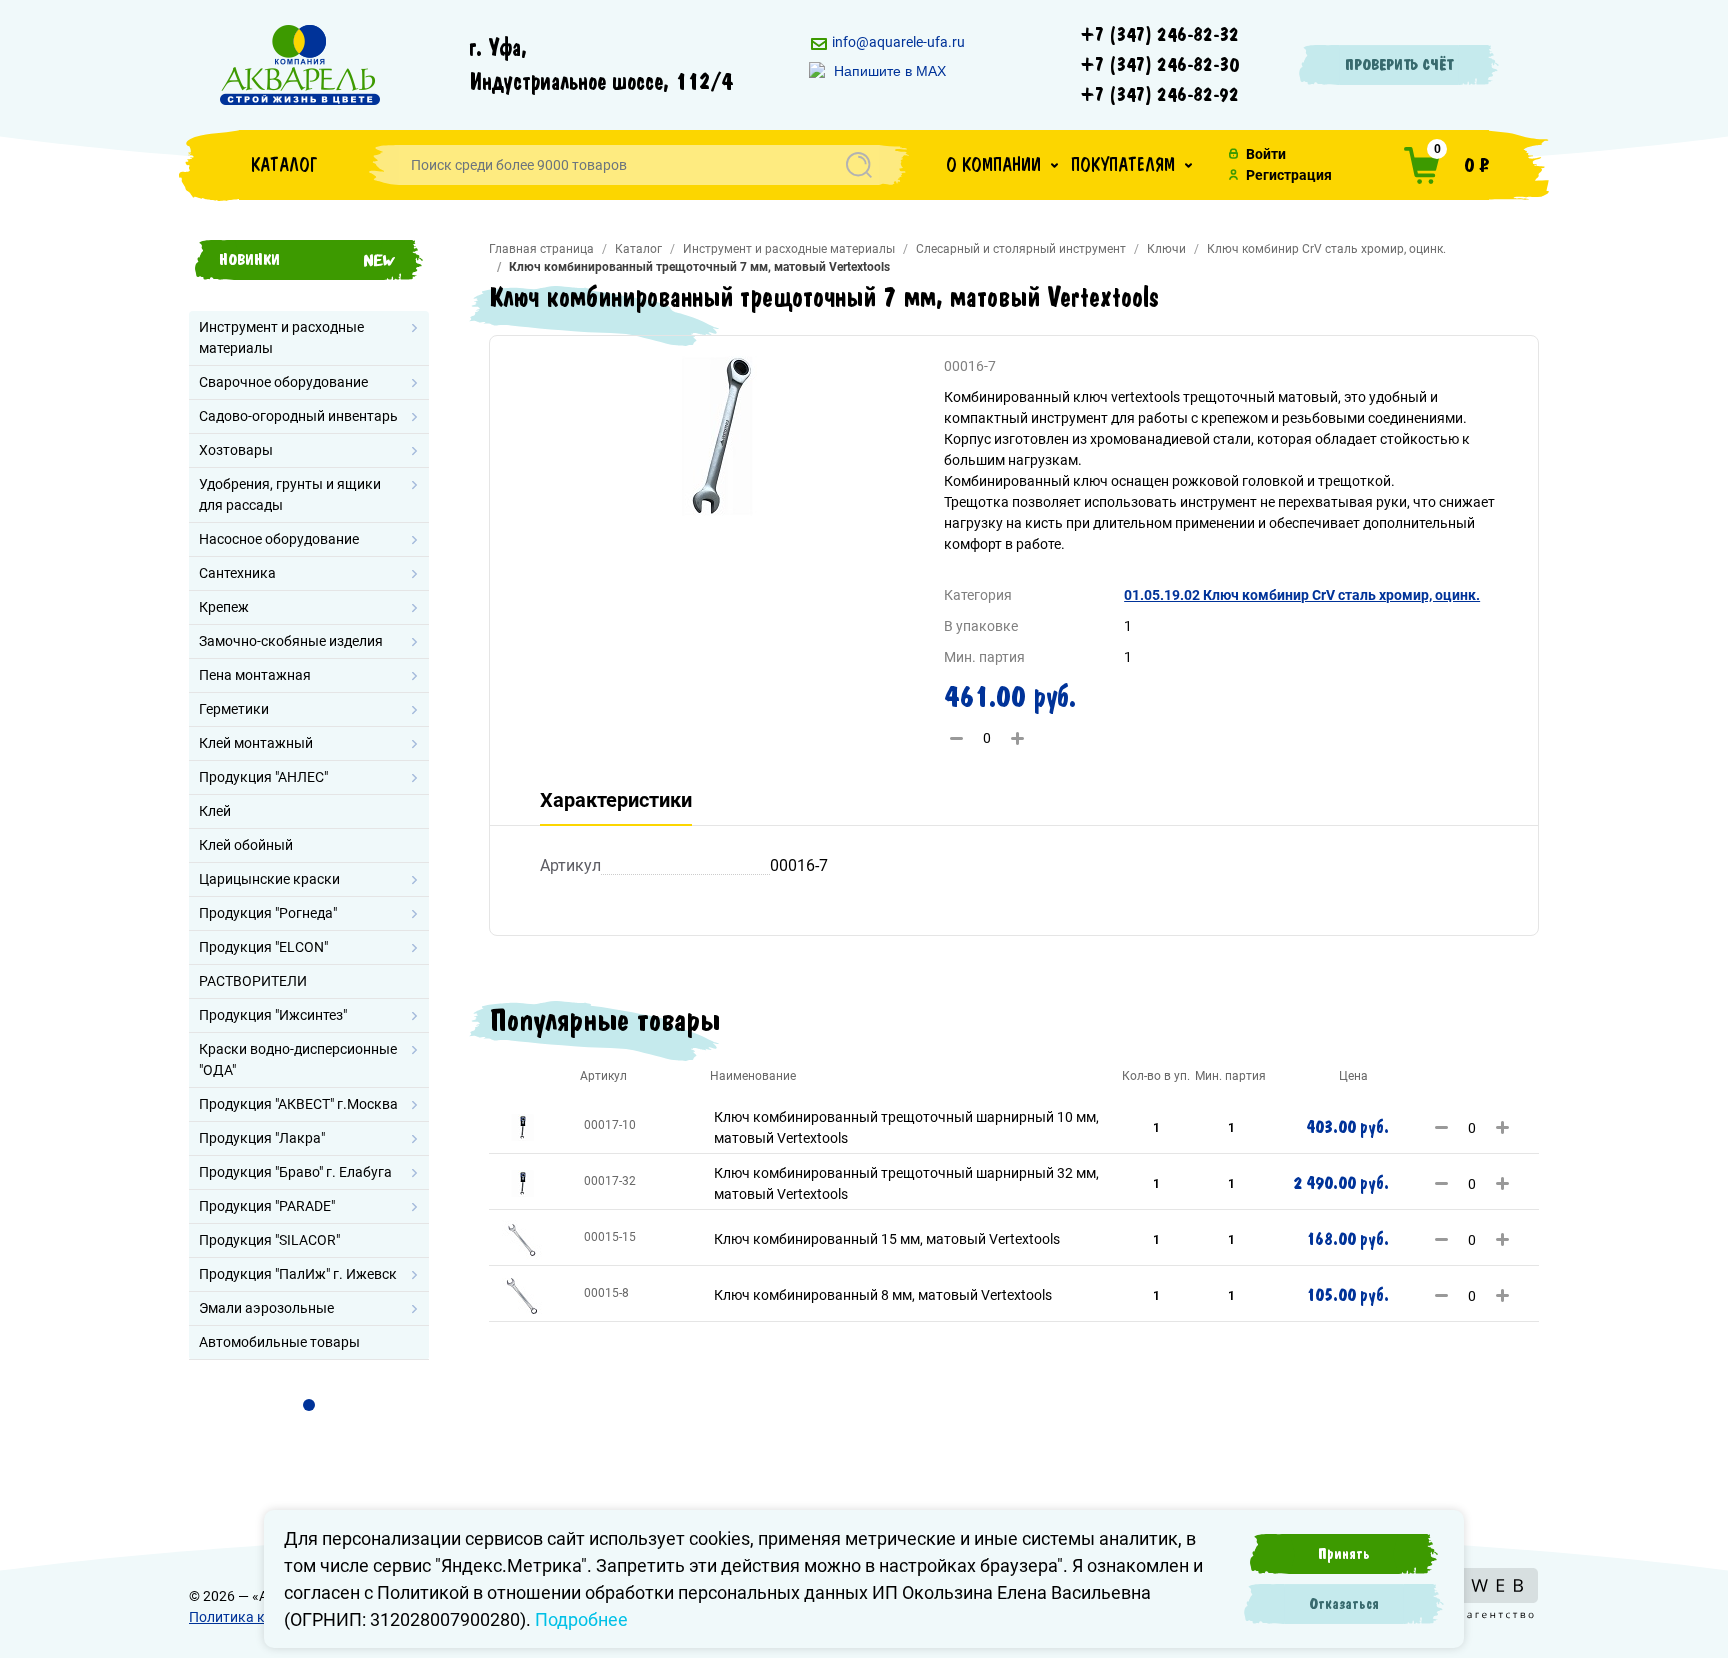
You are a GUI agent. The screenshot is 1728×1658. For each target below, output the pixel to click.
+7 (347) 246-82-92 (1160, 95)
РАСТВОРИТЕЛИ (253, 981)
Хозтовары (236, 450)
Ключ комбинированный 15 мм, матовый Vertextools (887, 1239)
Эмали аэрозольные (266, 1308)
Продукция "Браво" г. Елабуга (295, 1172)
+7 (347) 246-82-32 (1160, 35)
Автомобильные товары (279, 1342)
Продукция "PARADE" (267, 1206)
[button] (1002, 165)
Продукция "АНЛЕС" (263, 777)
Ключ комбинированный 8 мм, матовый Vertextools (883, 1295)
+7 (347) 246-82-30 (1160, 65)
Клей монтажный (256, 743)
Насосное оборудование (279, 539)
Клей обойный (246, 845)
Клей (215, 811)
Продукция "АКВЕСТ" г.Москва (298, 1104)
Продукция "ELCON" (263, 947)
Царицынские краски (269, 879)
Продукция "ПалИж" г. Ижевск (298, 1274)
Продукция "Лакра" (262, 1138)
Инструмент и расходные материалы (281, 337)
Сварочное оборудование (283, 382)
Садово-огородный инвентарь (298, 416)
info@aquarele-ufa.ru (897, 42)
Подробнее (581, 1619)
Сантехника (237, 573)
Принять (1344, 1554)
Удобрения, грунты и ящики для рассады (290, 494)
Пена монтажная (255, 675)
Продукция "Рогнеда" (268, 913)
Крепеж (224, 607)
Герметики (234, 709)
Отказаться (1344, 1604)
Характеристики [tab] (616, 800)
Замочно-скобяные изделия (291, 641)
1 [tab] (309, 1405)
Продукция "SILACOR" (269, 1240)
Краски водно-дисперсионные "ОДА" (298, 1059)
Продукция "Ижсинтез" (273, 1015)
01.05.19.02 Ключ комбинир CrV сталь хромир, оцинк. (1302, 595)
